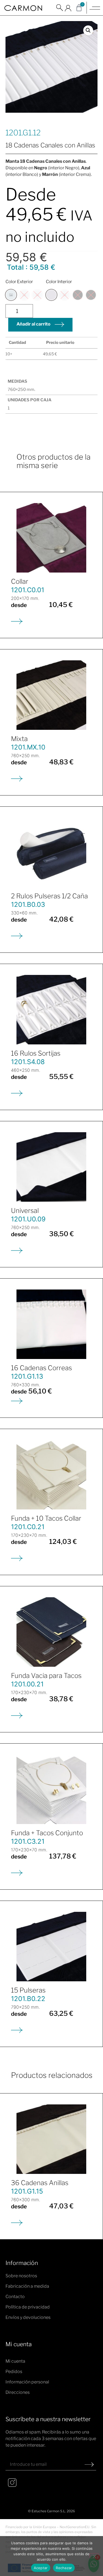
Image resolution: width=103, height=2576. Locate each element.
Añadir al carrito (34, 324)
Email (12, 2456)
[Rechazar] (94, 2556)
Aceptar (41, 2568)
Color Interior (59, 282)
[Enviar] (89, 2464)
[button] (59, 11)
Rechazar (64, 2568)
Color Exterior (19, 282)
